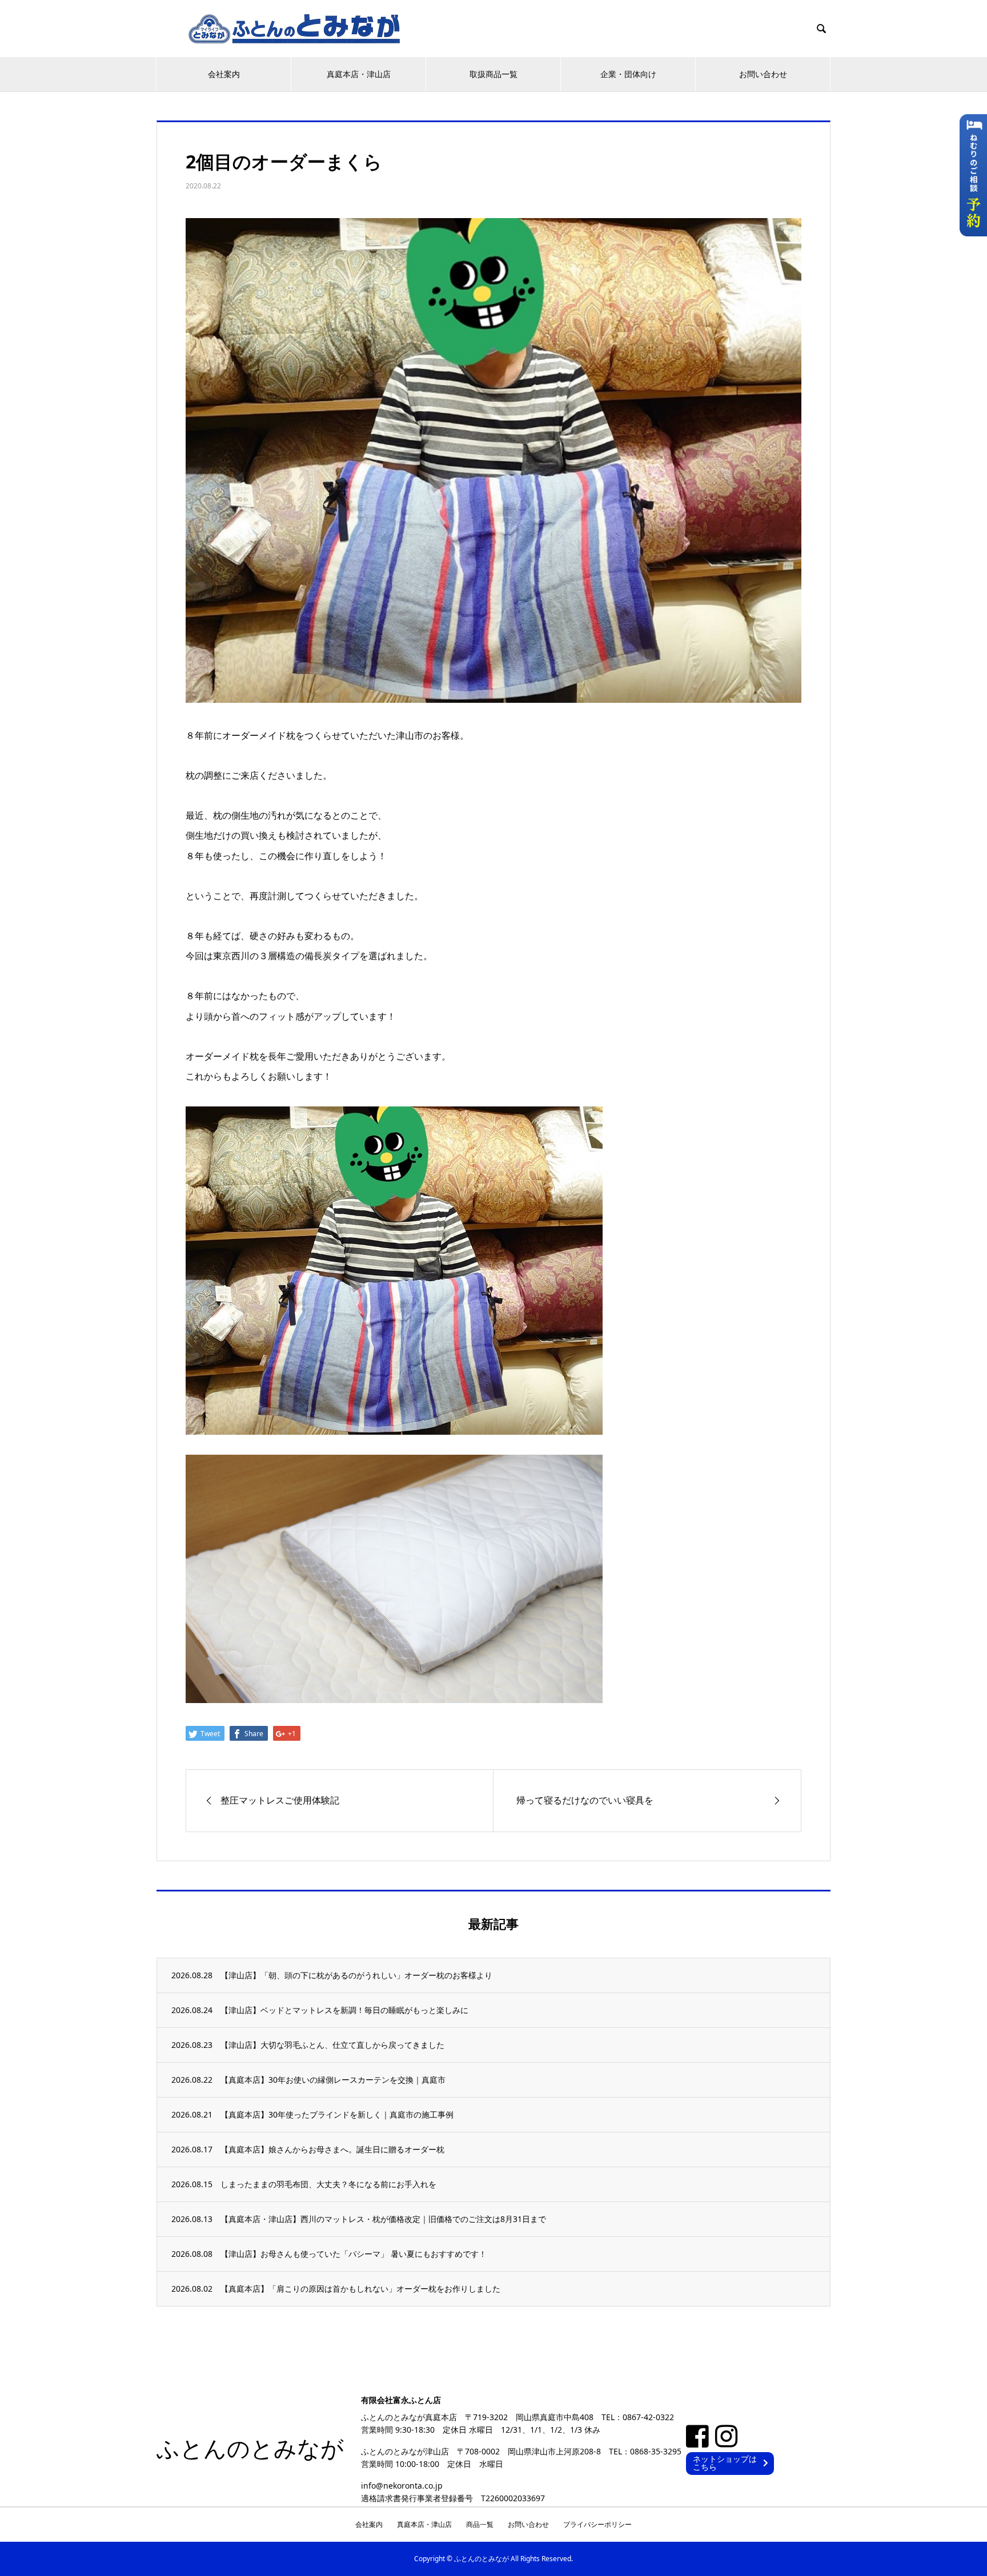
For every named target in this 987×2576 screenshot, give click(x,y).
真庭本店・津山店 (359, 74)
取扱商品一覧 (493, 74)
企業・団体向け (628, 74)
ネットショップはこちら (725, 2463)
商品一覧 (480, 2524)
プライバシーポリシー (597, 2524)
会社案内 (224, 74)
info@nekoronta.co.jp (402, 2485)
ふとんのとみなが (250, 2449)
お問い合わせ (763, 74)
